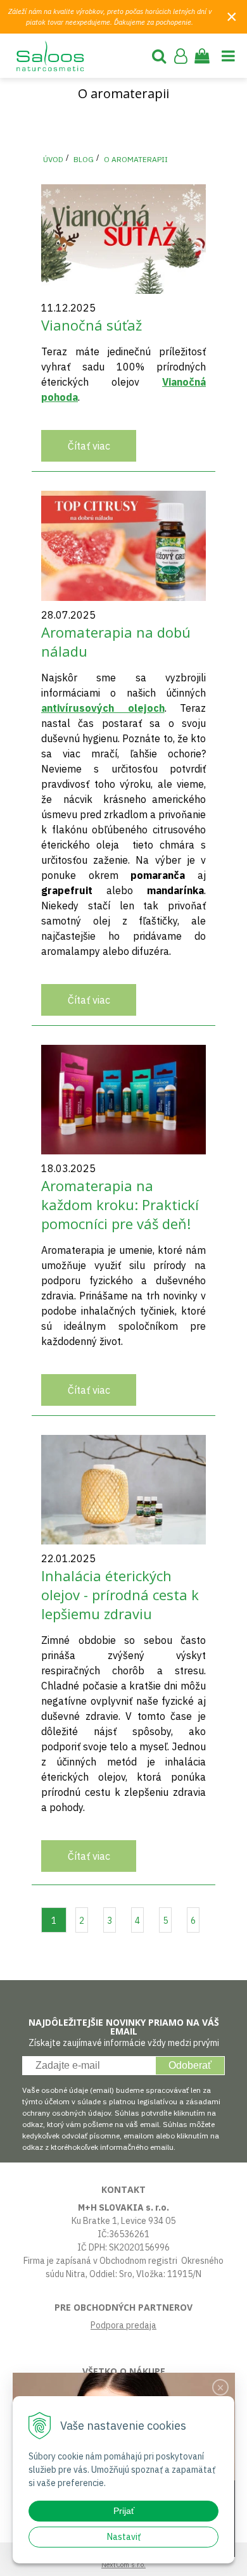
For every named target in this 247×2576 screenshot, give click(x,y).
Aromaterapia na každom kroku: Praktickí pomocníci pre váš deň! (120, 1204)
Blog (84, 159)
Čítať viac (89, 446)
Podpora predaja (123, 2325)
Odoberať (190, 2065)
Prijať (124, 2511)
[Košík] (202, 56)
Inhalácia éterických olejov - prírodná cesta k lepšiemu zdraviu (120, 1594)
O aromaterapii (136, 159)
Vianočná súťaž (92, 325)
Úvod (53, 159)
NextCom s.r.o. (123, 2565)
